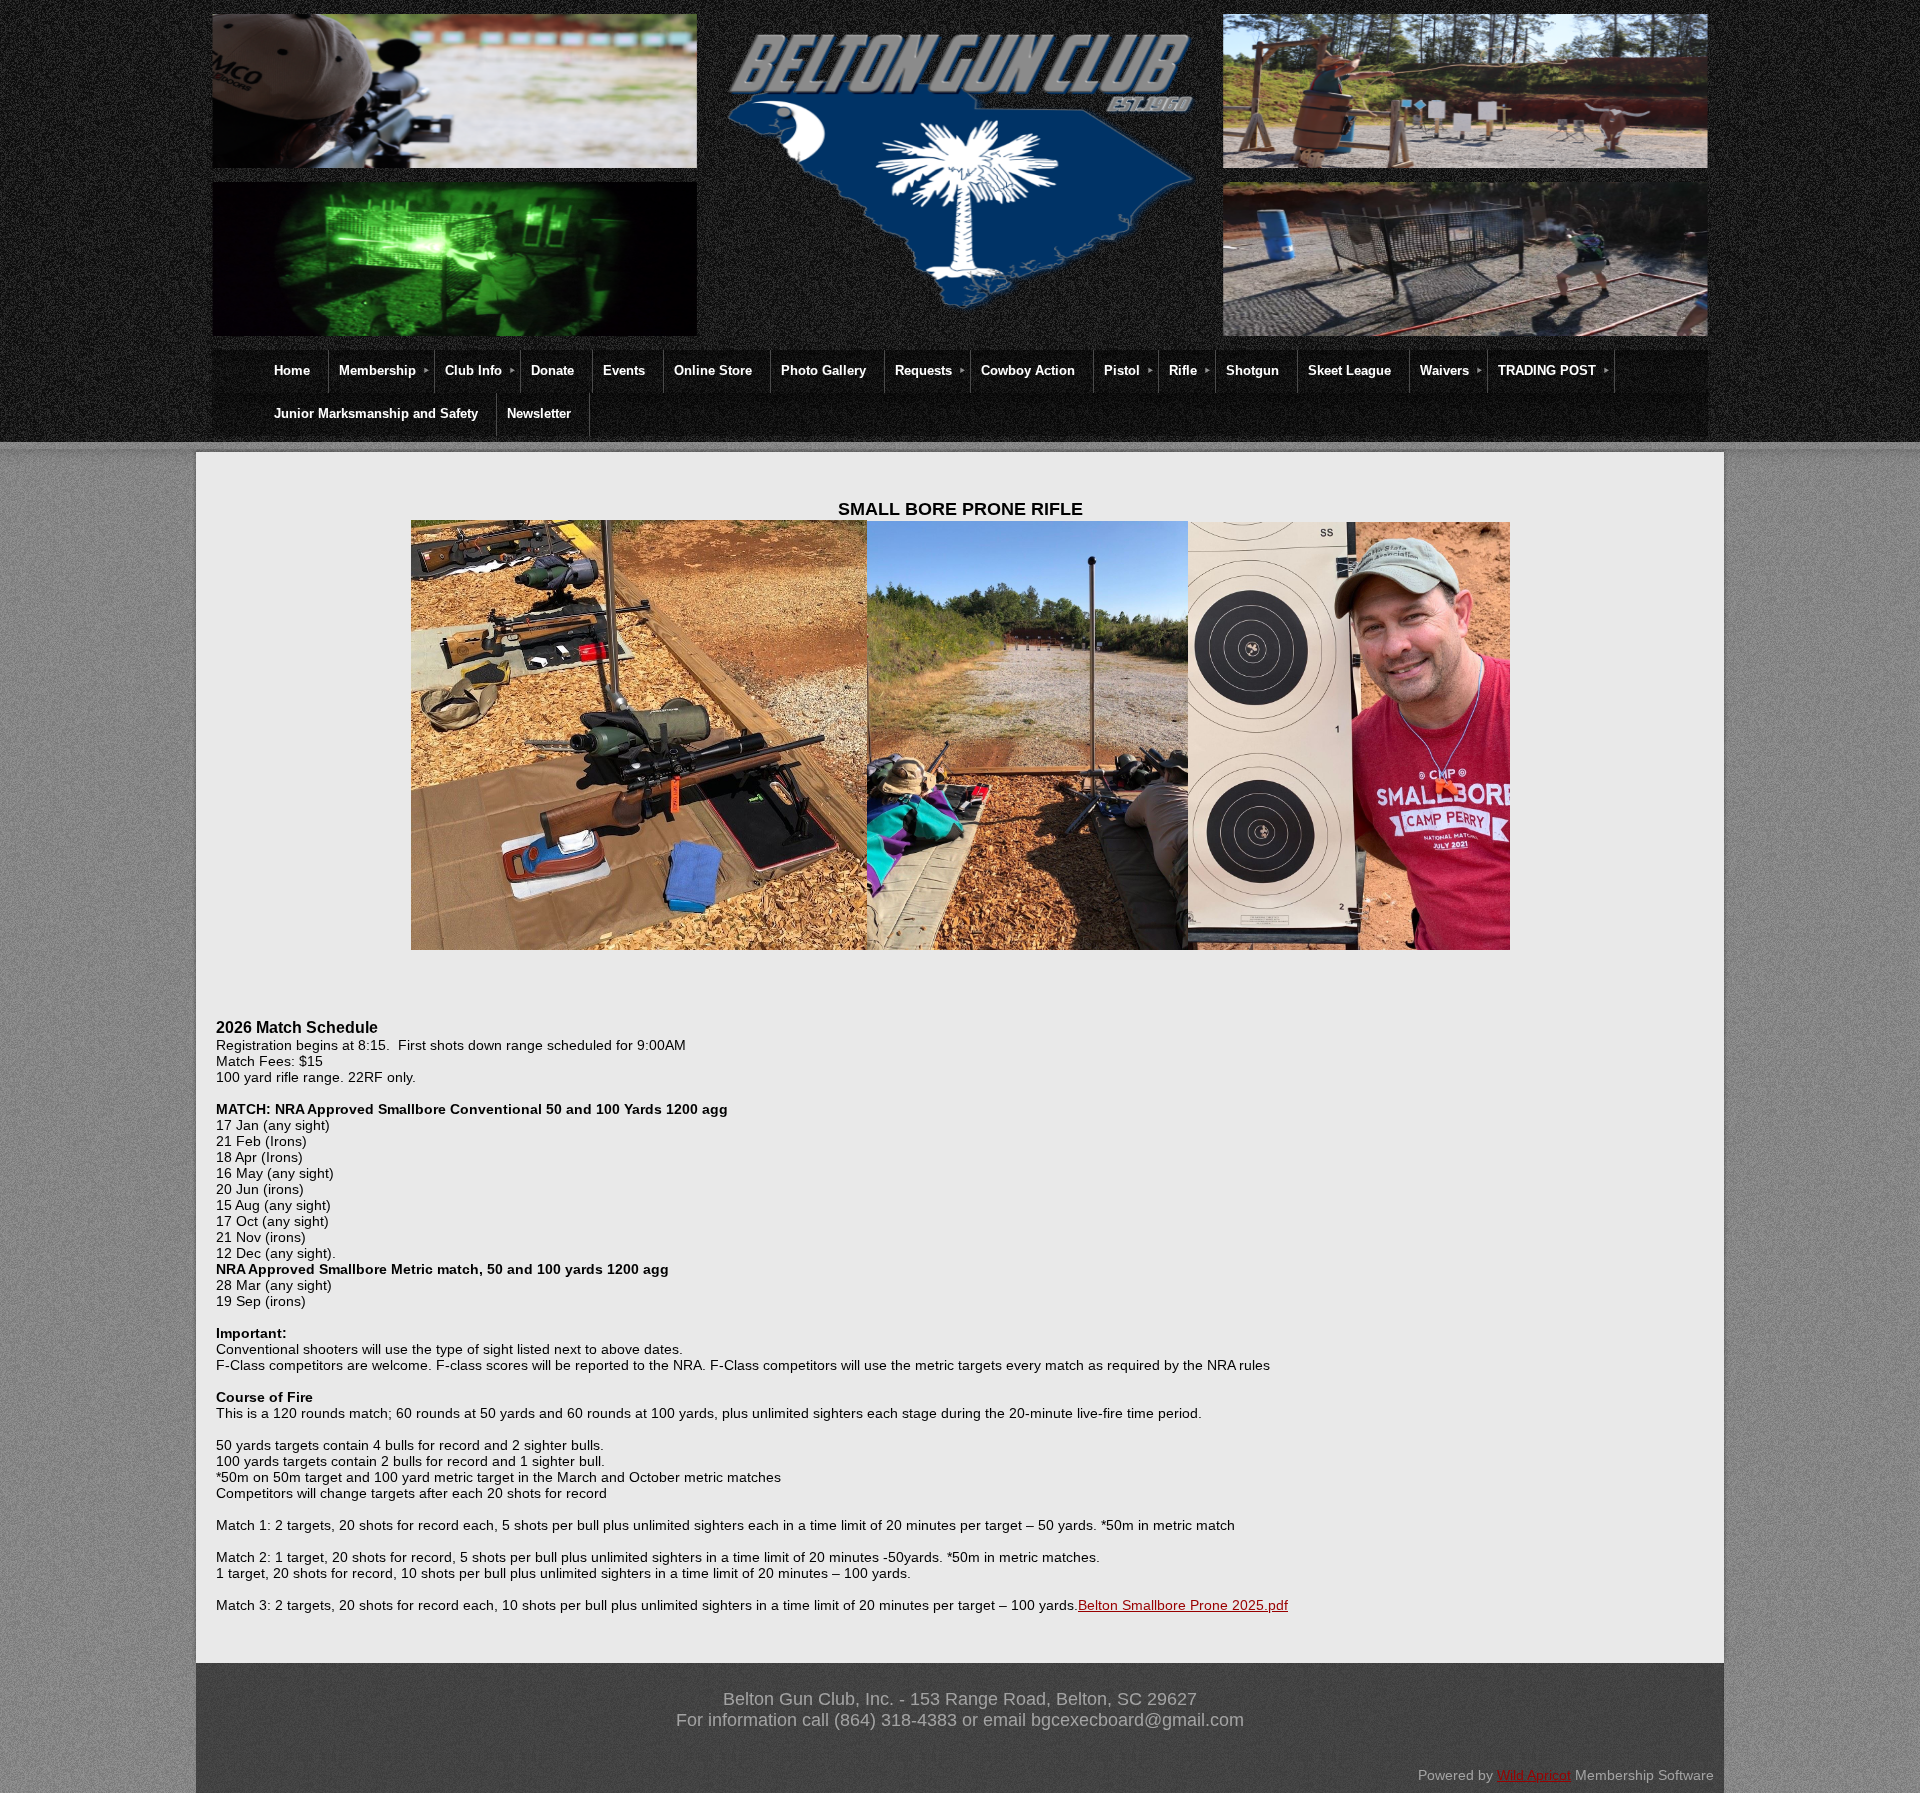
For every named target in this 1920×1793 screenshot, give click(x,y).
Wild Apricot (1534, 1775)
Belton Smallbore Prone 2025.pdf (1183, 1605)
